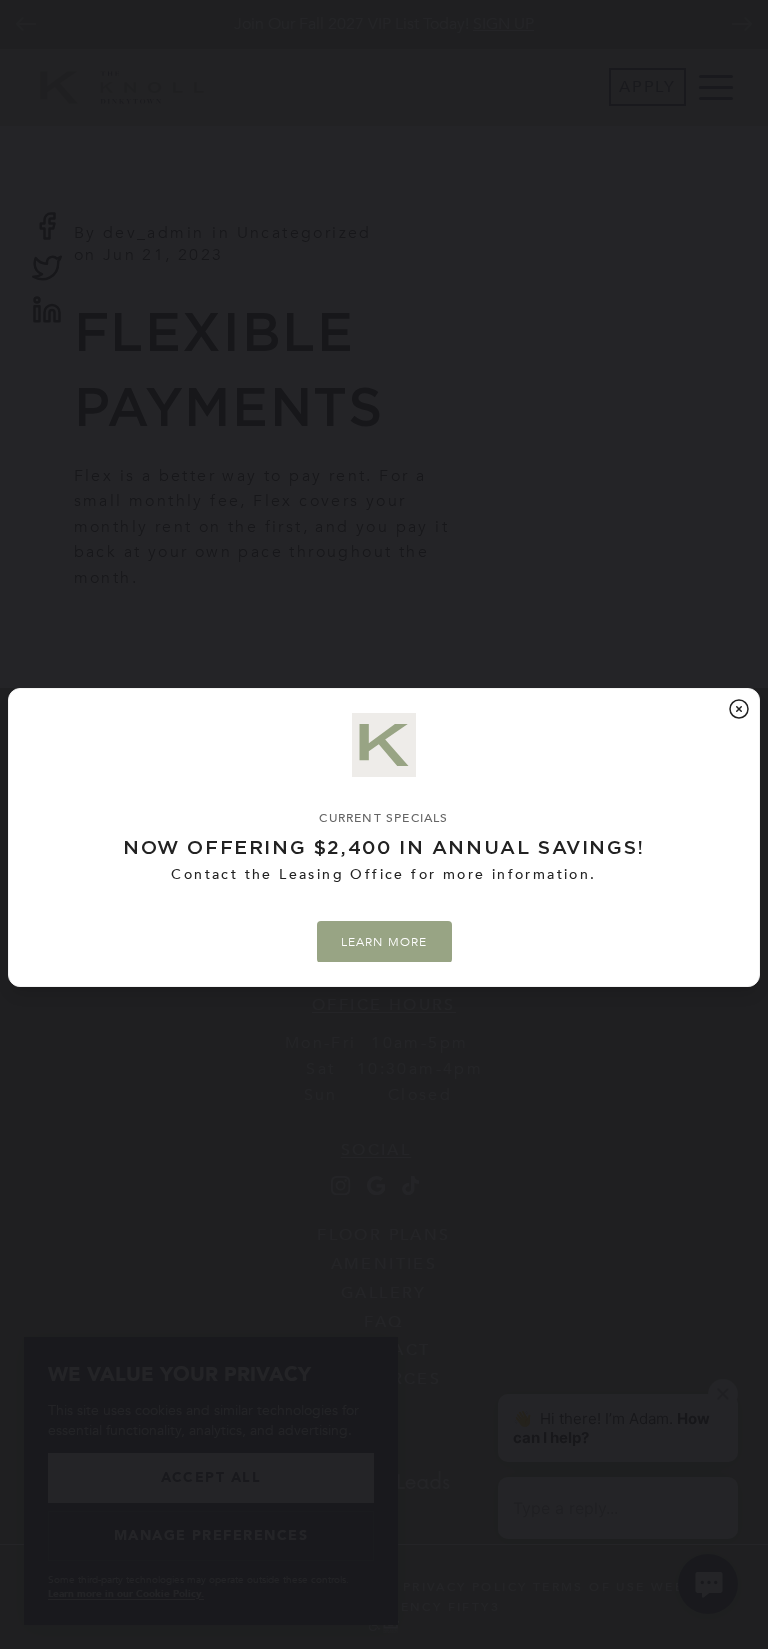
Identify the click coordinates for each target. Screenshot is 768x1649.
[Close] (739, 709)
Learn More (384, 941)
